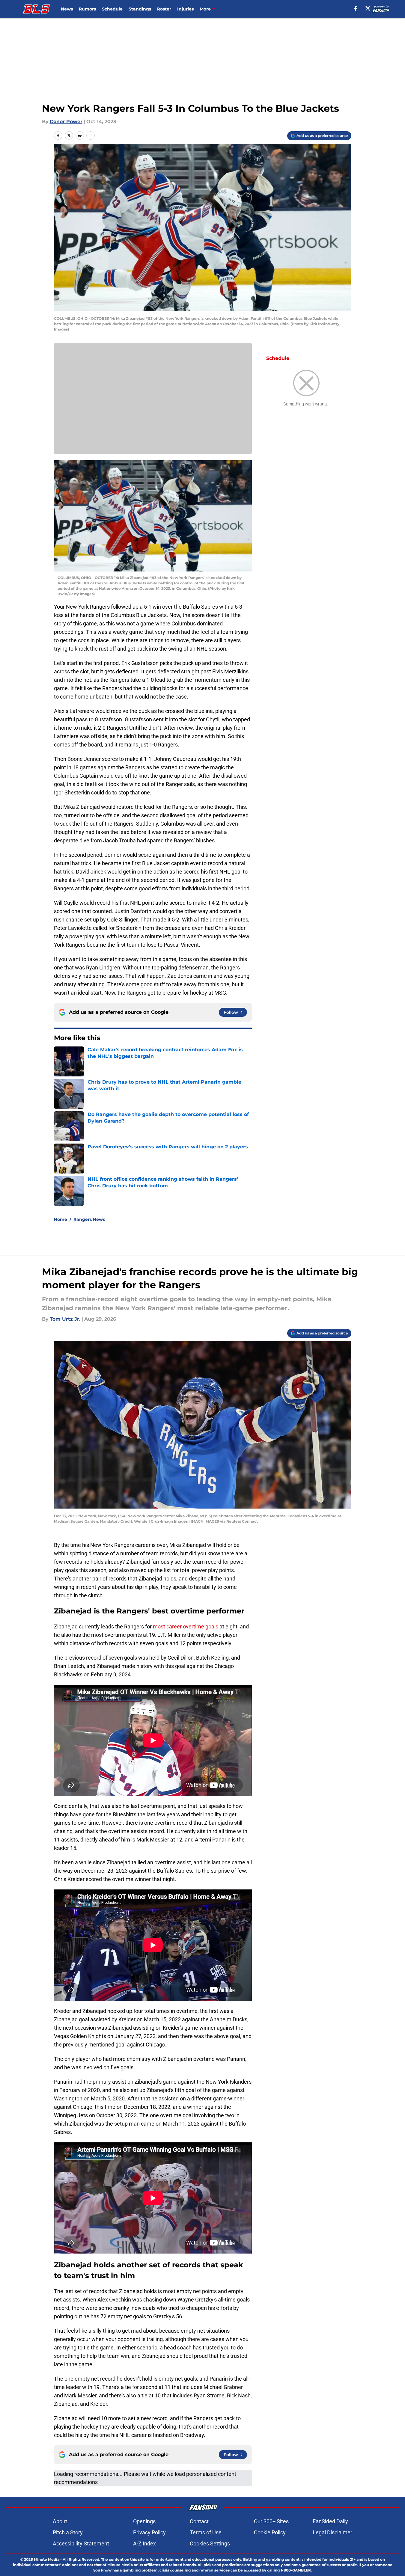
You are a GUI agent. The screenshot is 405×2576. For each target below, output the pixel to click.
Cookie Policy (270, 2532)
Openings (144, 2521)
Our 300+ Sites (271, 2521)
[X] (368, 8)
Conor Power (66, 122)
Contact (199, 2521)
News (67, 9)
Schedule (112, 9)
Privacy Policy (149, 2532)
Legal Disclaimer (332, 2532)
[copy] (91, 135)
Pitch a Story (68, 2532)
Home (61, 1219)
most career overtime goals (186, 1626)
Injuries (185, 9)
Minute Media (47, 2559)
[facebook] (356, 8)
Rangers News (89, 1219)
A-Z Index (144, 2543)
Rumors (87, 9)
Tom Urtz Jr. (65, 1319)
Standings (140, 9)
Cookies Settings (210, 2543)
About (60, 2521)
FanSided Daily (330, 2521)
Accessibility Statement (81, 2543)
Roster (164, 9)
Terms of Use (206, 2532)
